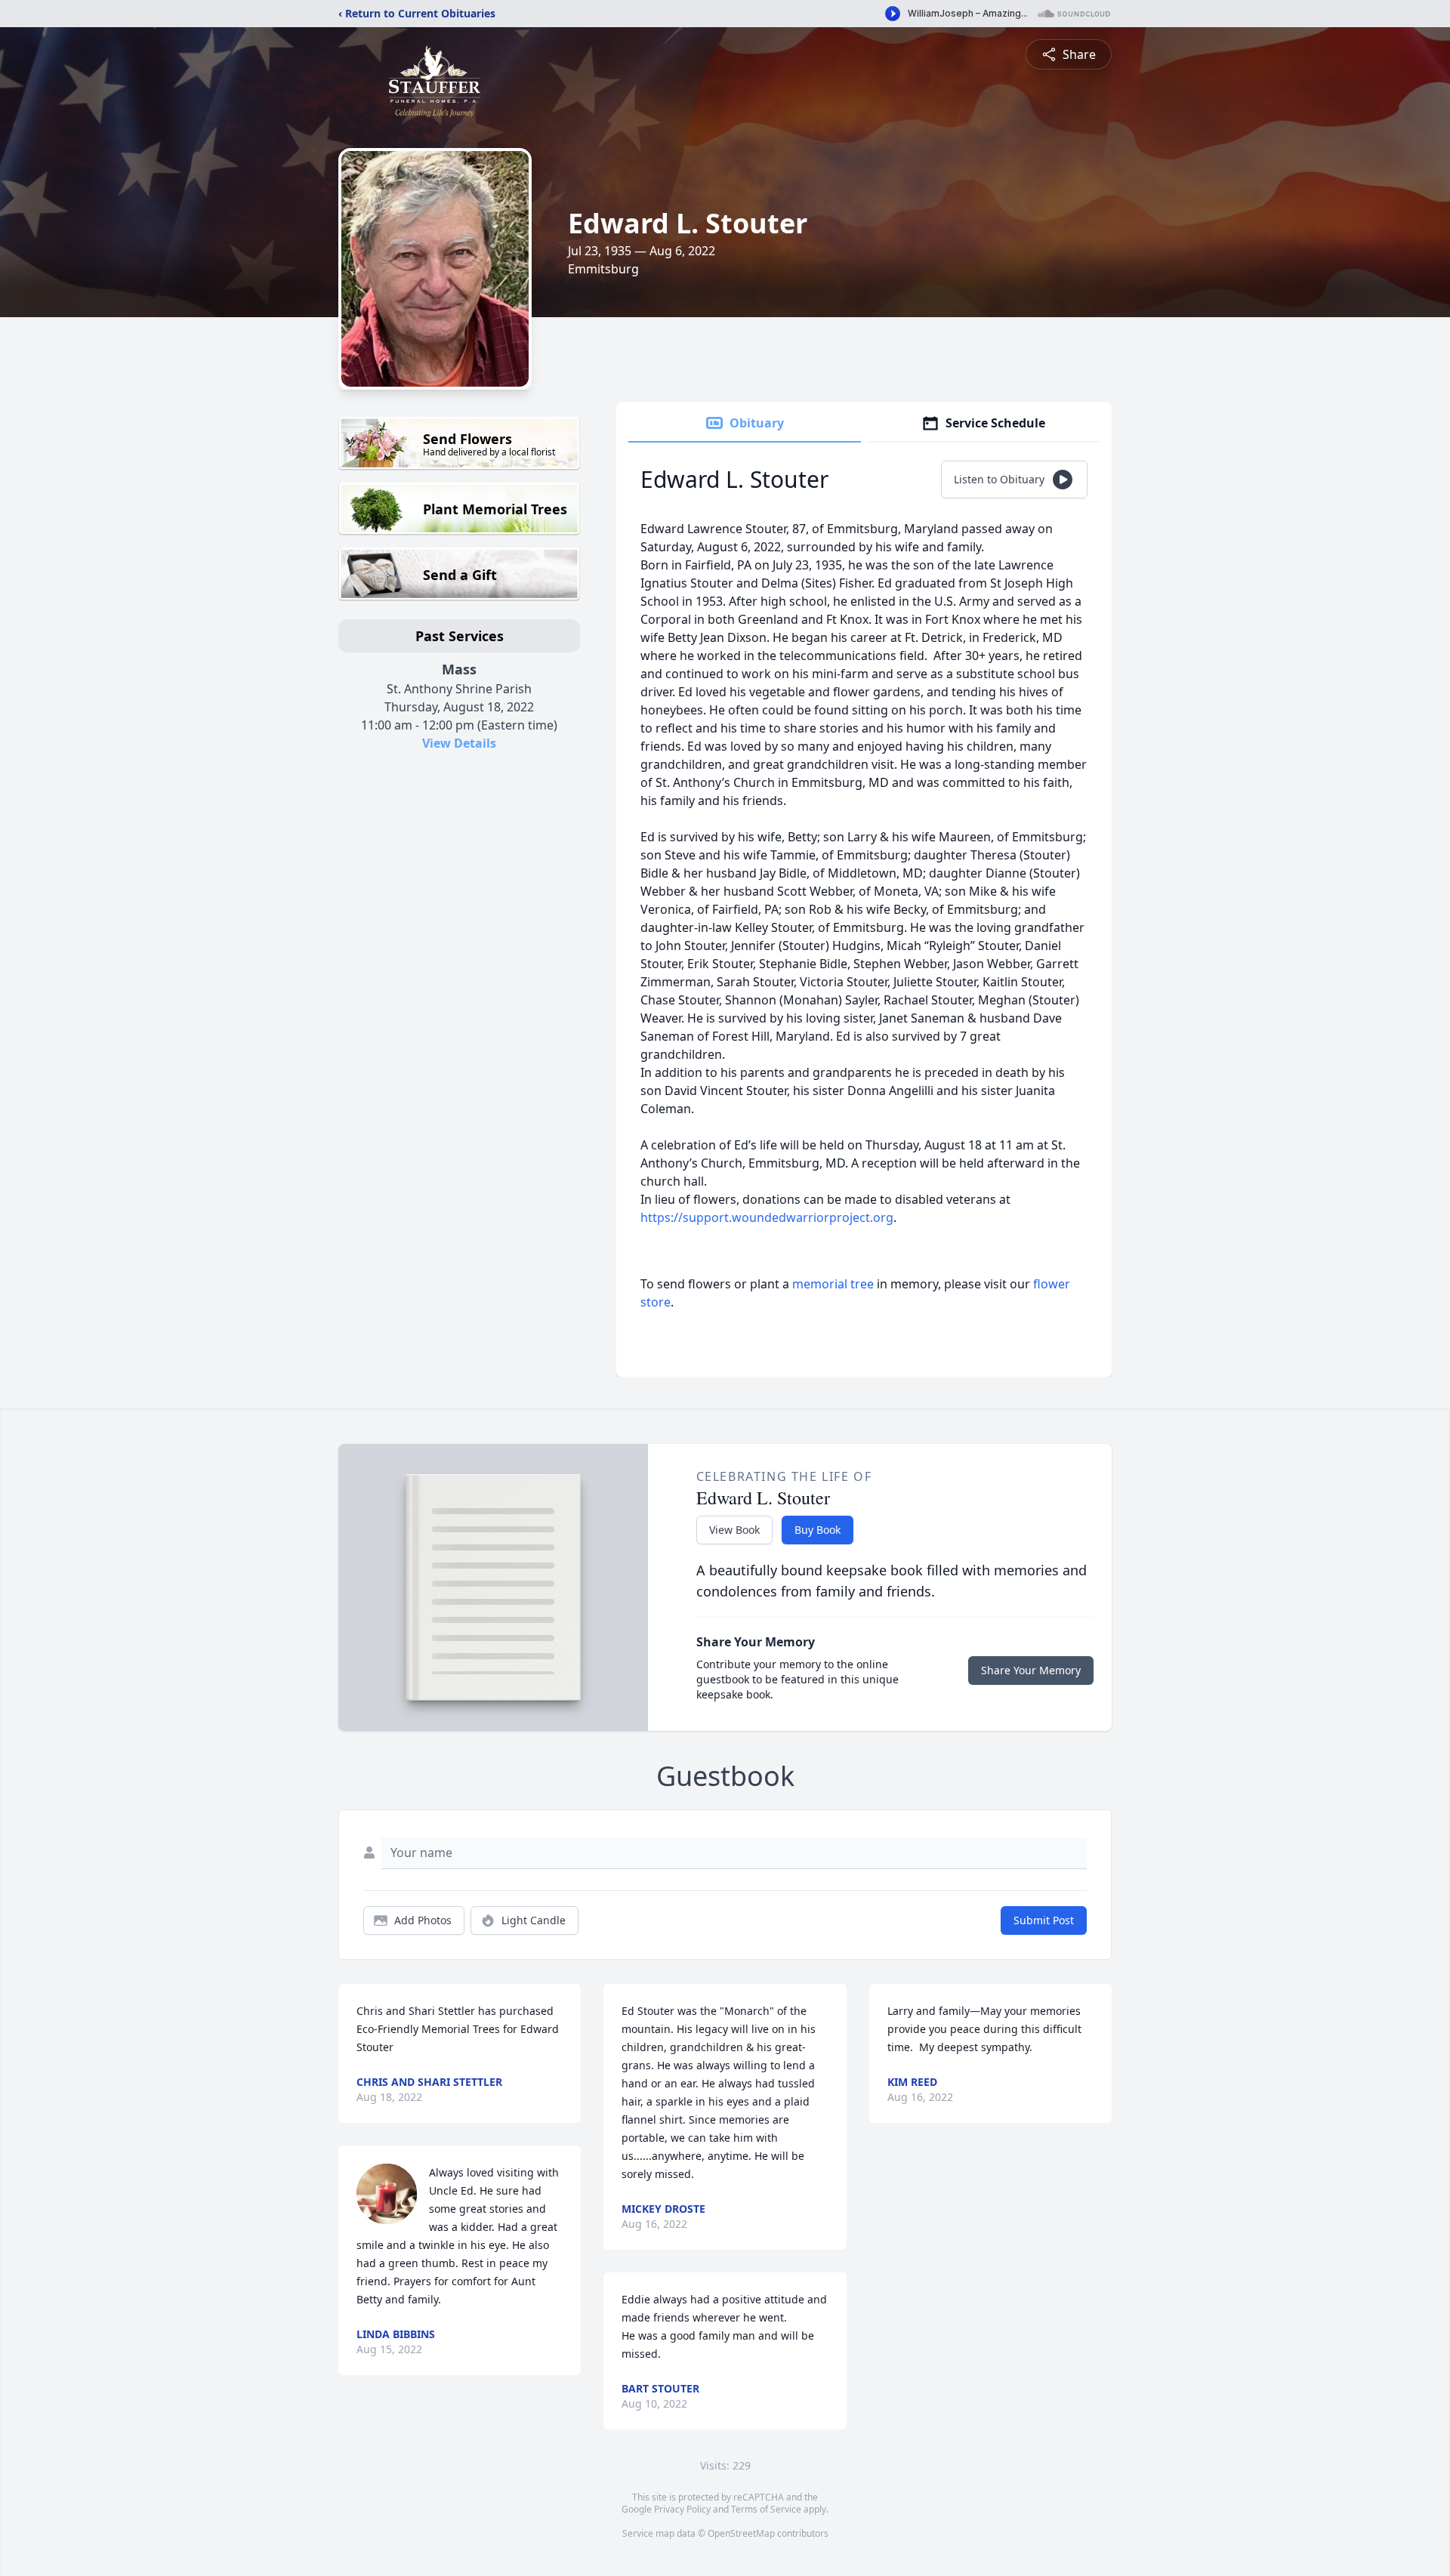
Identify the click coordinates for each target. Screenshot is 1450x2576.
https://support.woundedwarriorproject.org (767, 1217)
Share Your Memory (1031, 1670)
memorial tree (833, 1284)
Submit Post (1044, 1920)
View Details (459, 743)
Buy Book (818, 1530)
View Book (734, 1530)
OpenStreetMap (741, 2533)
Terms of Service (766, 2509)
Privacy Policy (682, 2509)
